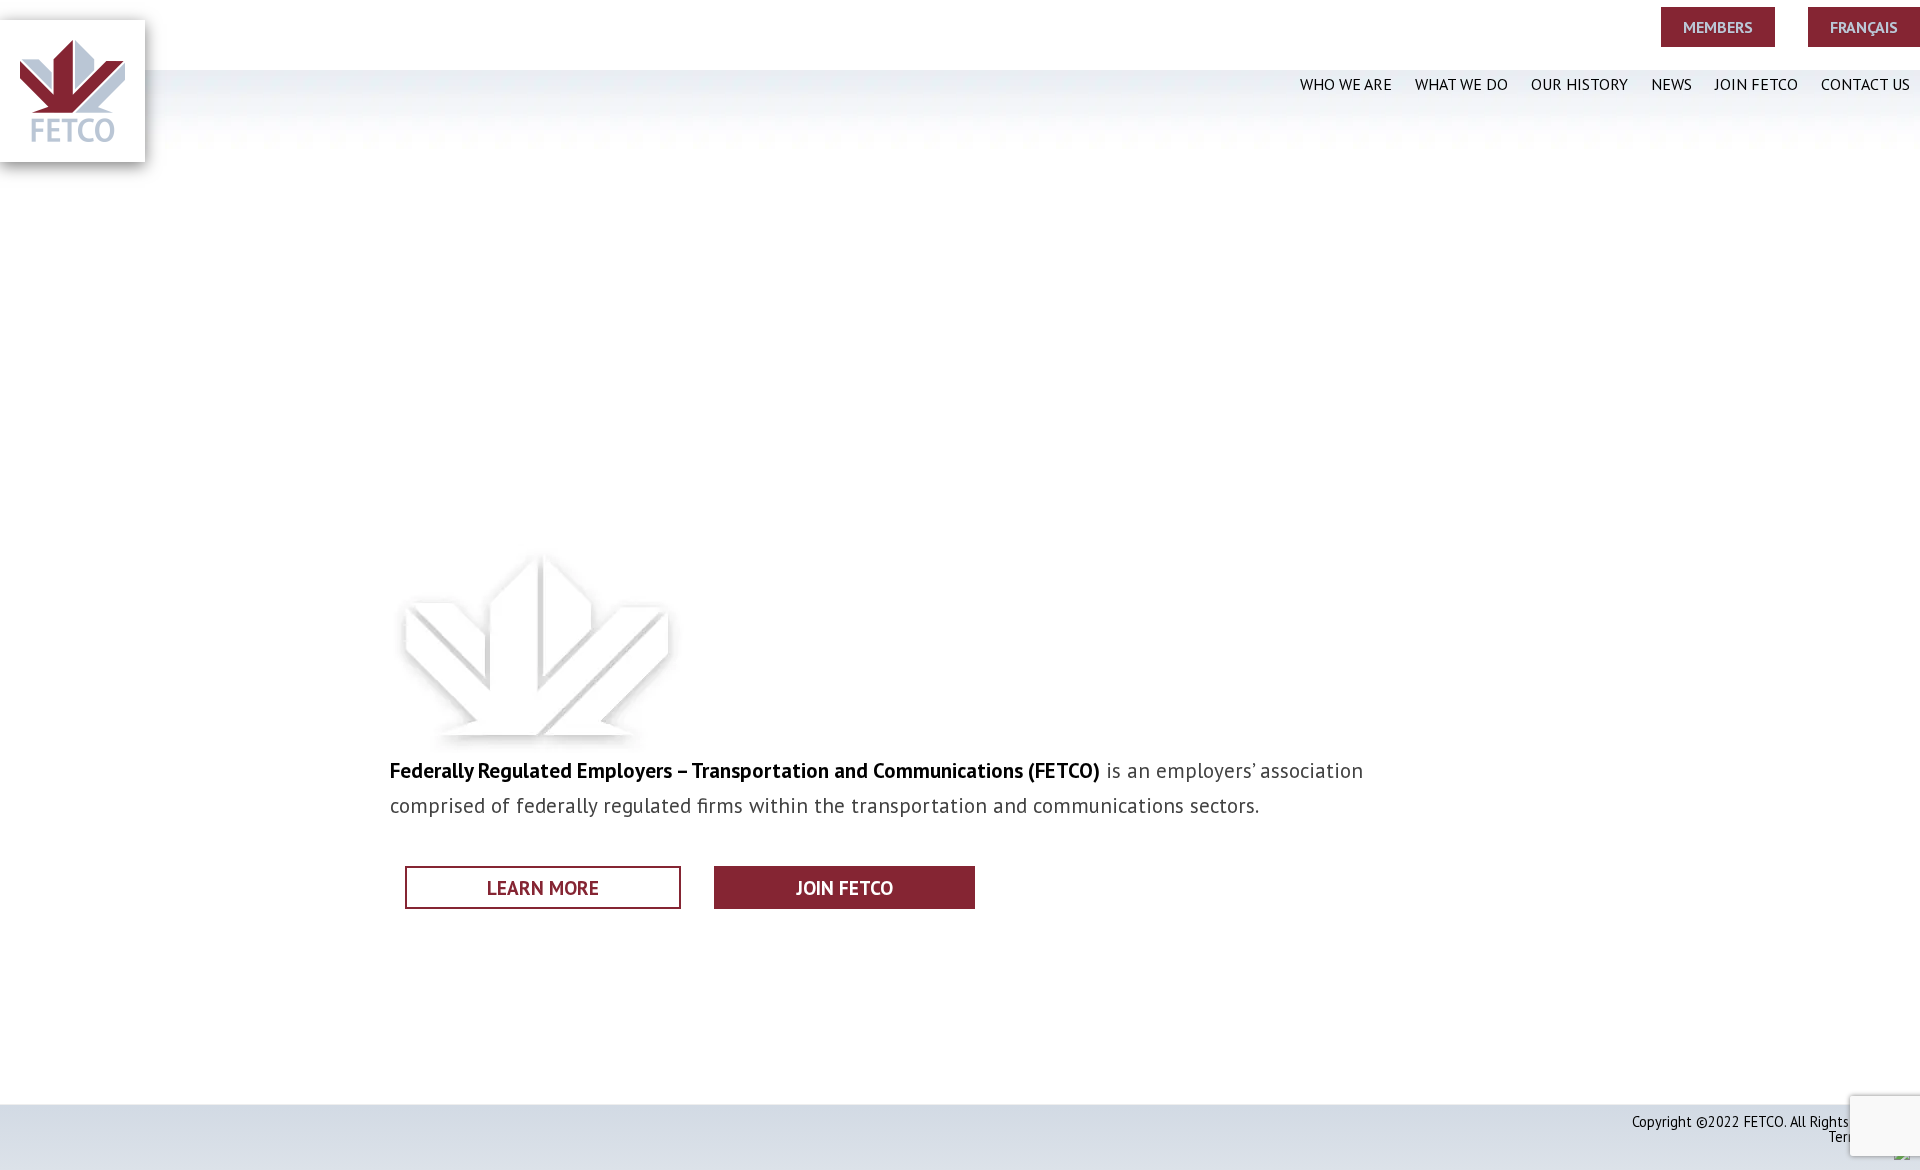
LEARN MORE (543, 887)
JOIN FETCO (844, 887)
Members (1718, 27)
